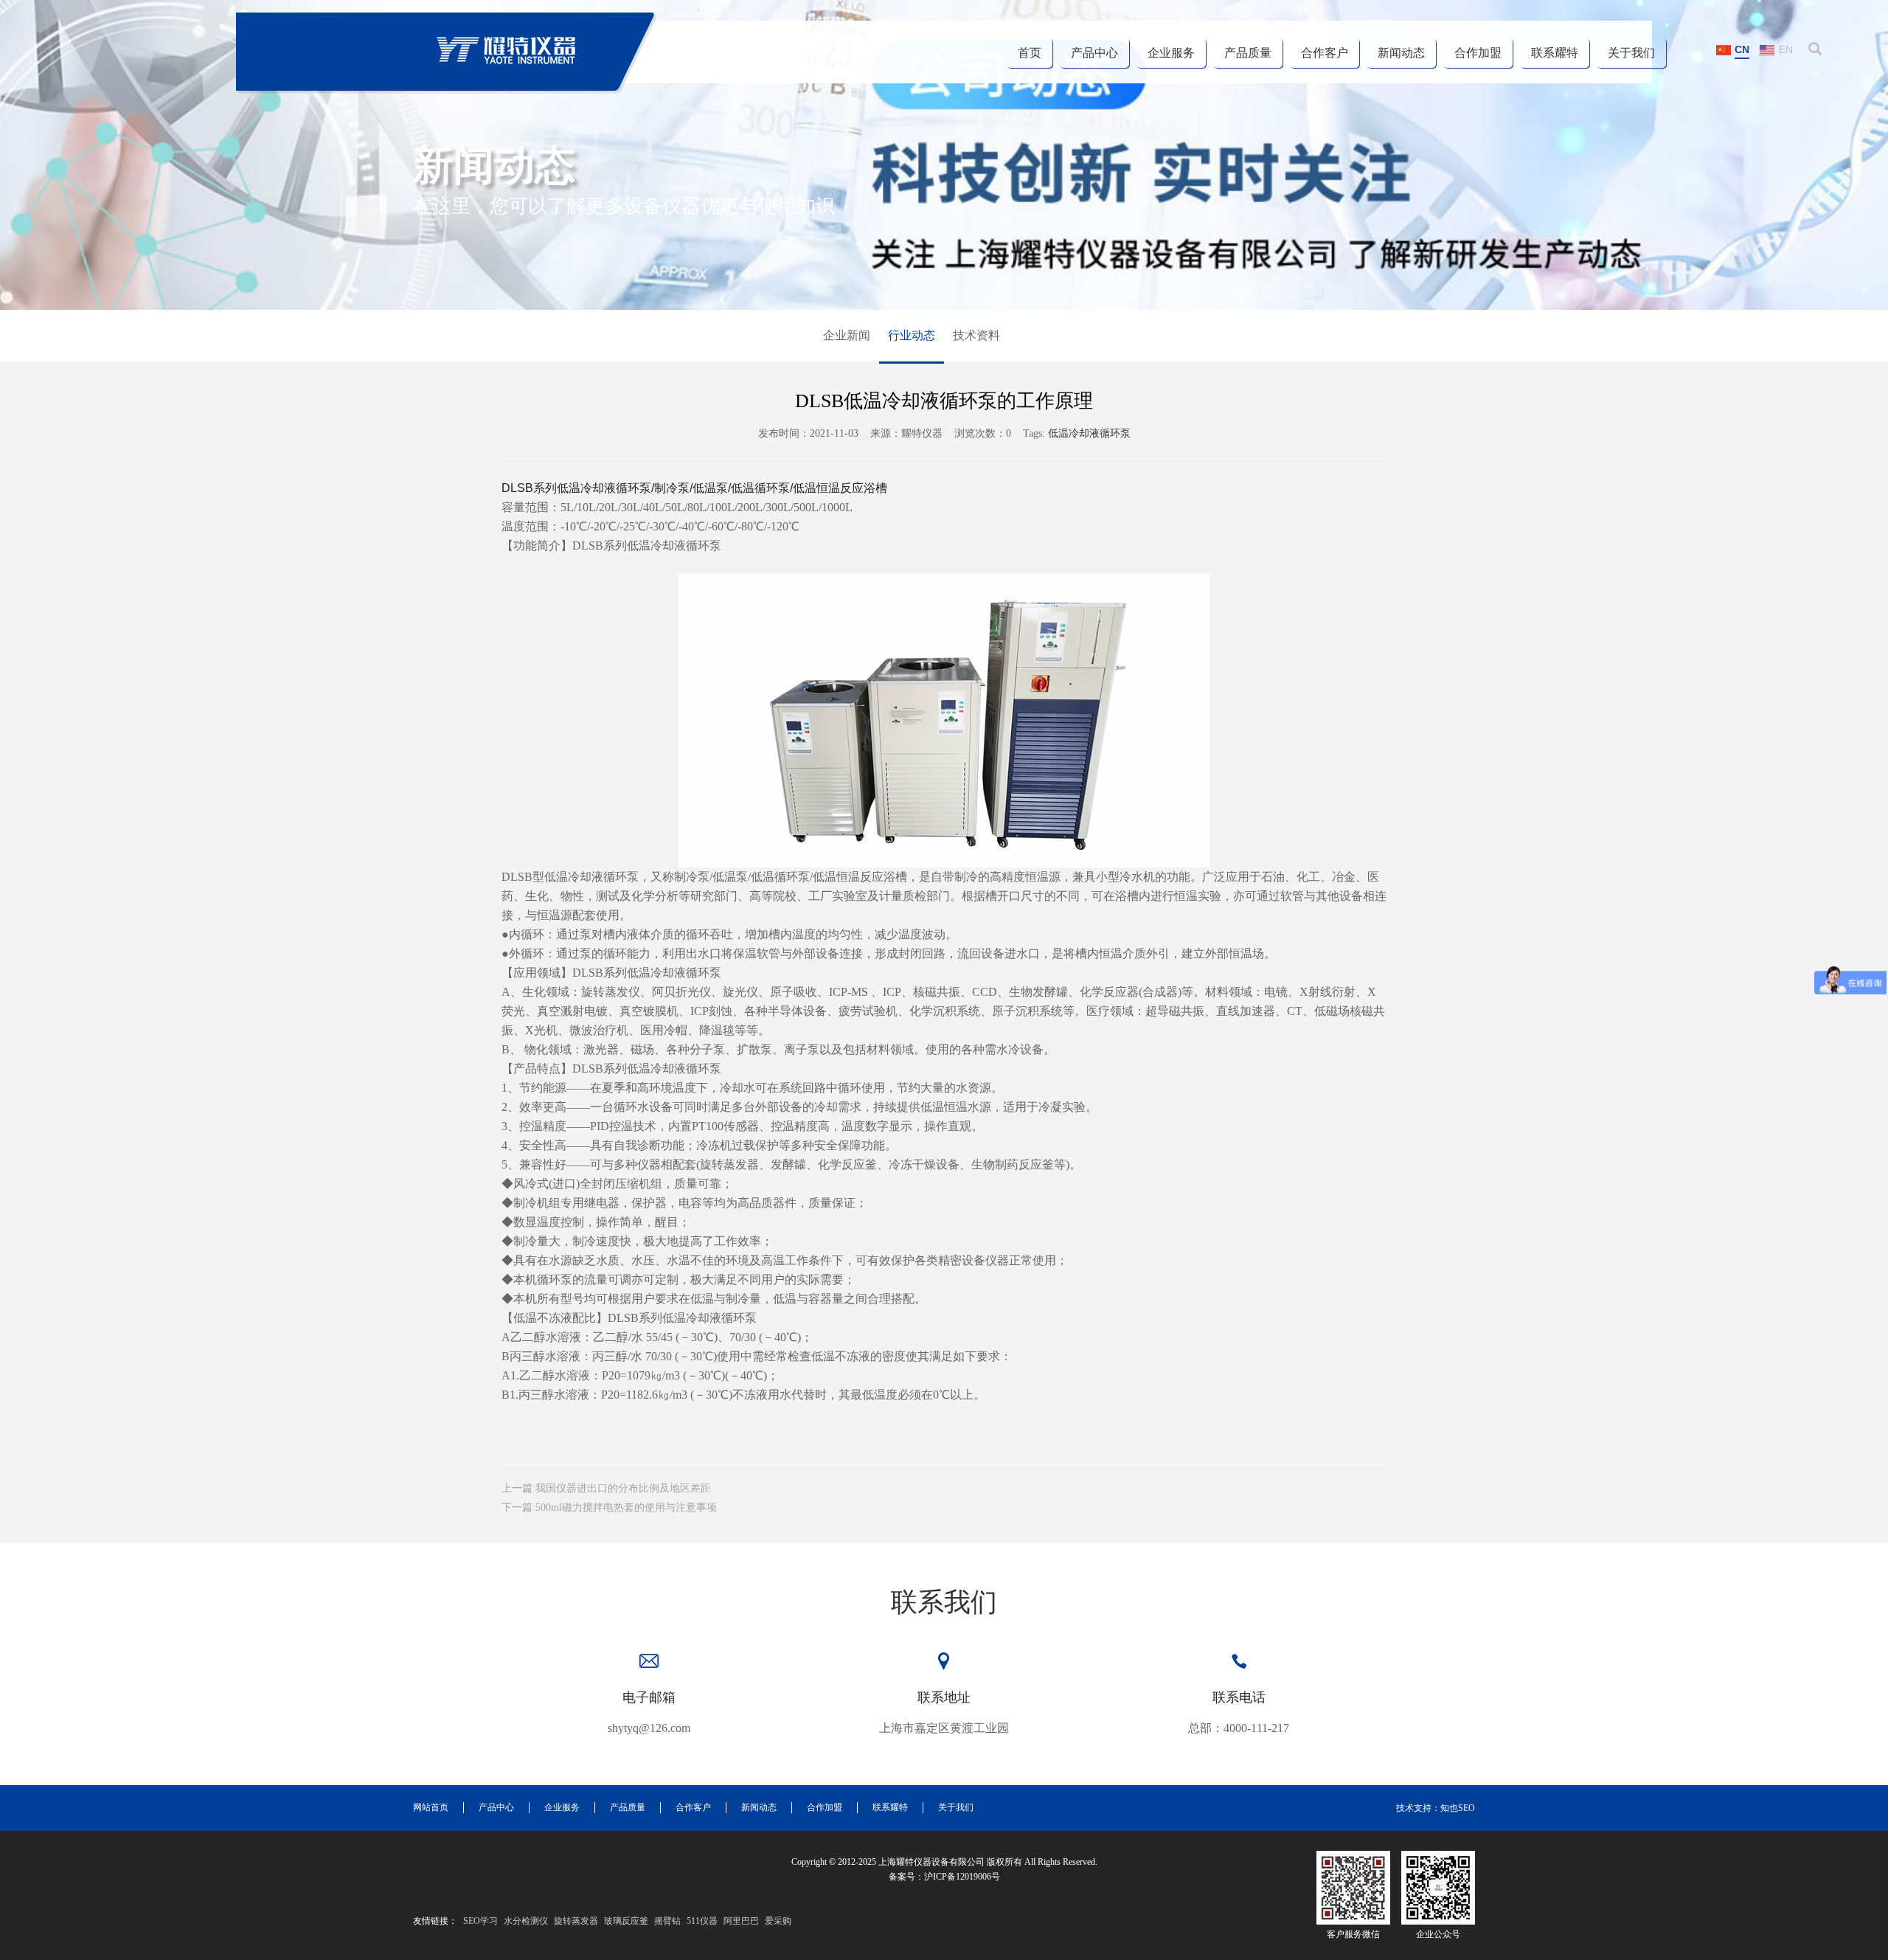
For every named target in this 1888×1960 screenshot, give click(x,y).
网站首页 (431, 1807)
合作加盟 (1478, 53)
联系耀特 (1555, 53)
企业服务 (1171, 53)
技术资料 (976, 335)
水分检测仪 (526, 1921)
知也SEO (1458, 1808)
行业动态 (912, 335)
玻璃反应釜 (626, 1921)
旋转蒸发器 (576, 1921)
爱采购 (778, 1921)
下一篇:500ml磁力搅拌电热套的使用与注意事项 (609, 1507)
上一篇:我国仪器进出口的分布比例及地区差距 (606, 1488)
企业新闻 (847, 335)
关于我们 (1631, 53)
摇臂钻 (667, 1921)
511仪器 (702, 1921)
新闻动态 (1401, 53)
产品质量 (1248, 53)
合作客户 (1325, 53)
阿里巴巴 (741, 1921)
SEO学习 (480, 1921)
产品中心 (1094, 53)
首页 (1030, 53)
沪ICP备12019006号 (962, 1877)
